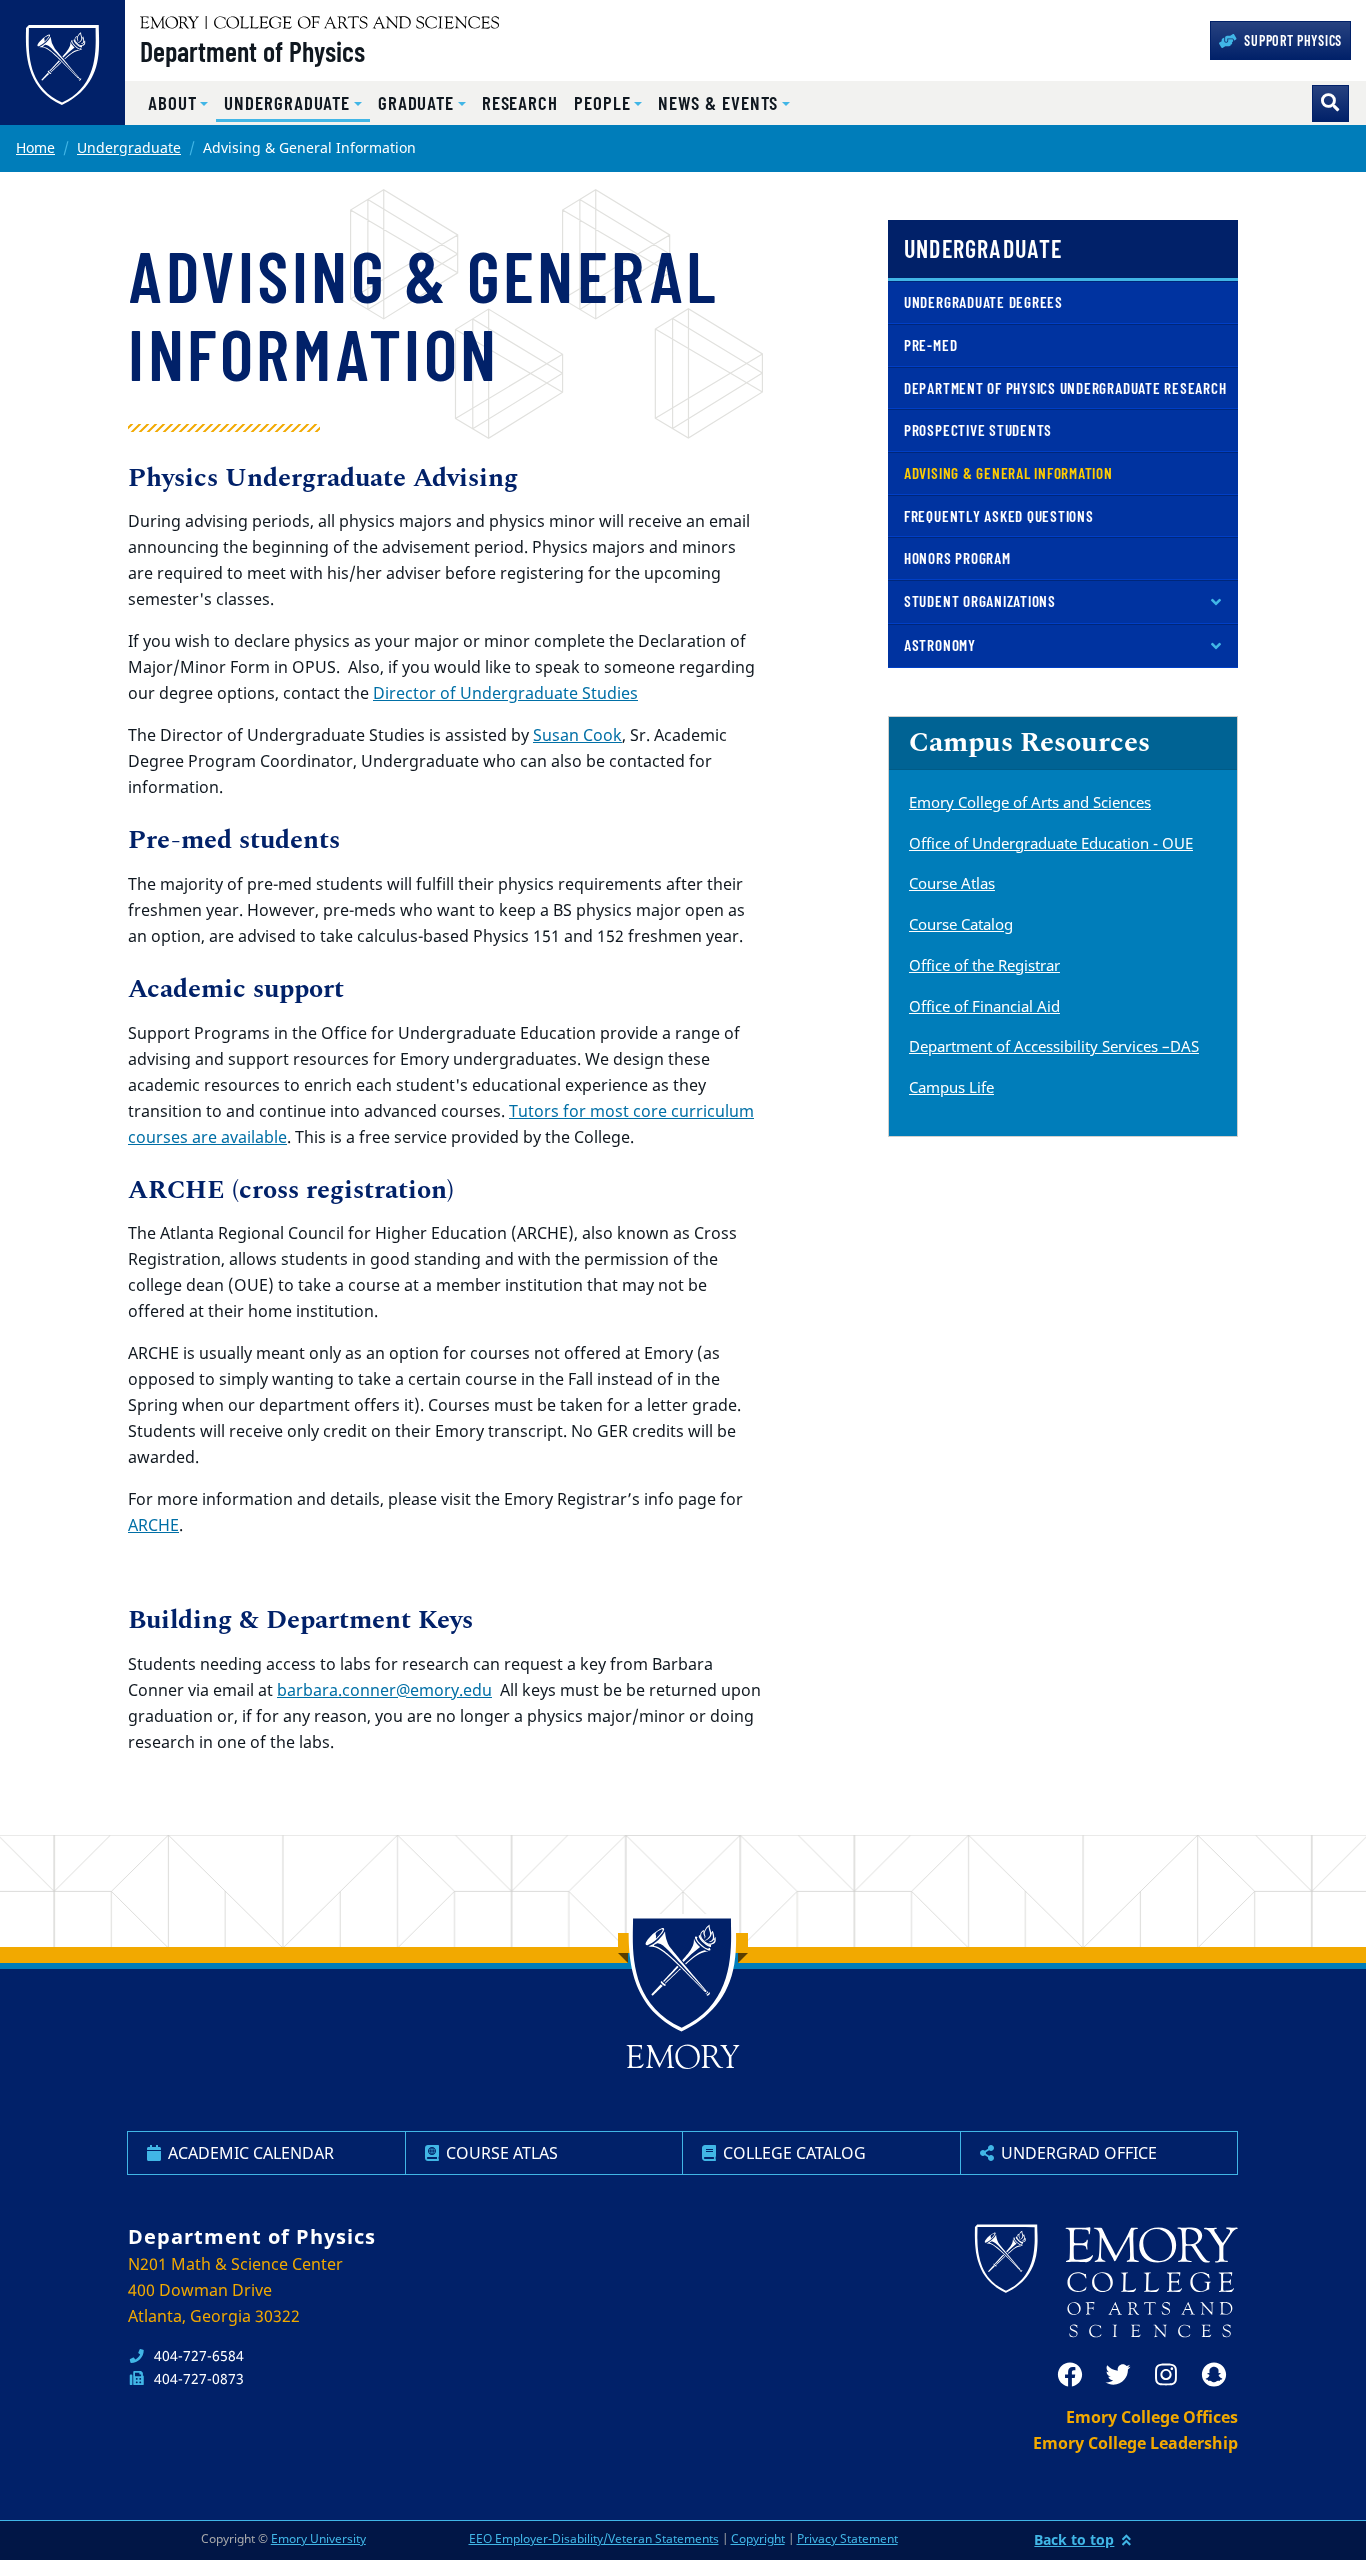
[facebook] (1070, 2375)
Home (35, 147)
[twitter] (1118, 2375)
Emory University (318, 2538)
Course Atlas (952, 883)
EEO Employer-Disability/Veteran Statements (594, 2538)
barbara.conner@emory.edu (384, 1690)
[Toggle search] (1330, 103)
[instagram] (1166, 2375)
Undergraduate (129, 147)
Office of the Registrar (984, 965)
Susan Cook (577, 735)
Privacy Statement (847, 2538)
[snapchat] (1214, 2375)
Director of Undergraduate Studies (505, 693)
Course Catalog (961, 924)
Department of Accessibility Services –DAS (1054, 1046)
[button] (178, 103)
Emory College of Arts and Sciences (1030, 802)
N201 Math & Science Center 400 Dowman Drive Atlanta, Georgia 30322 (235, 2290)
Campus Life (951, 1087)
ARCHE (153, 1525)
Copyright (758, 2538)
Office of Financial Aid (984, 1006)
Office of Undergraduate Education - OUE (1051, 843)
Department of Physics (252, 51)
